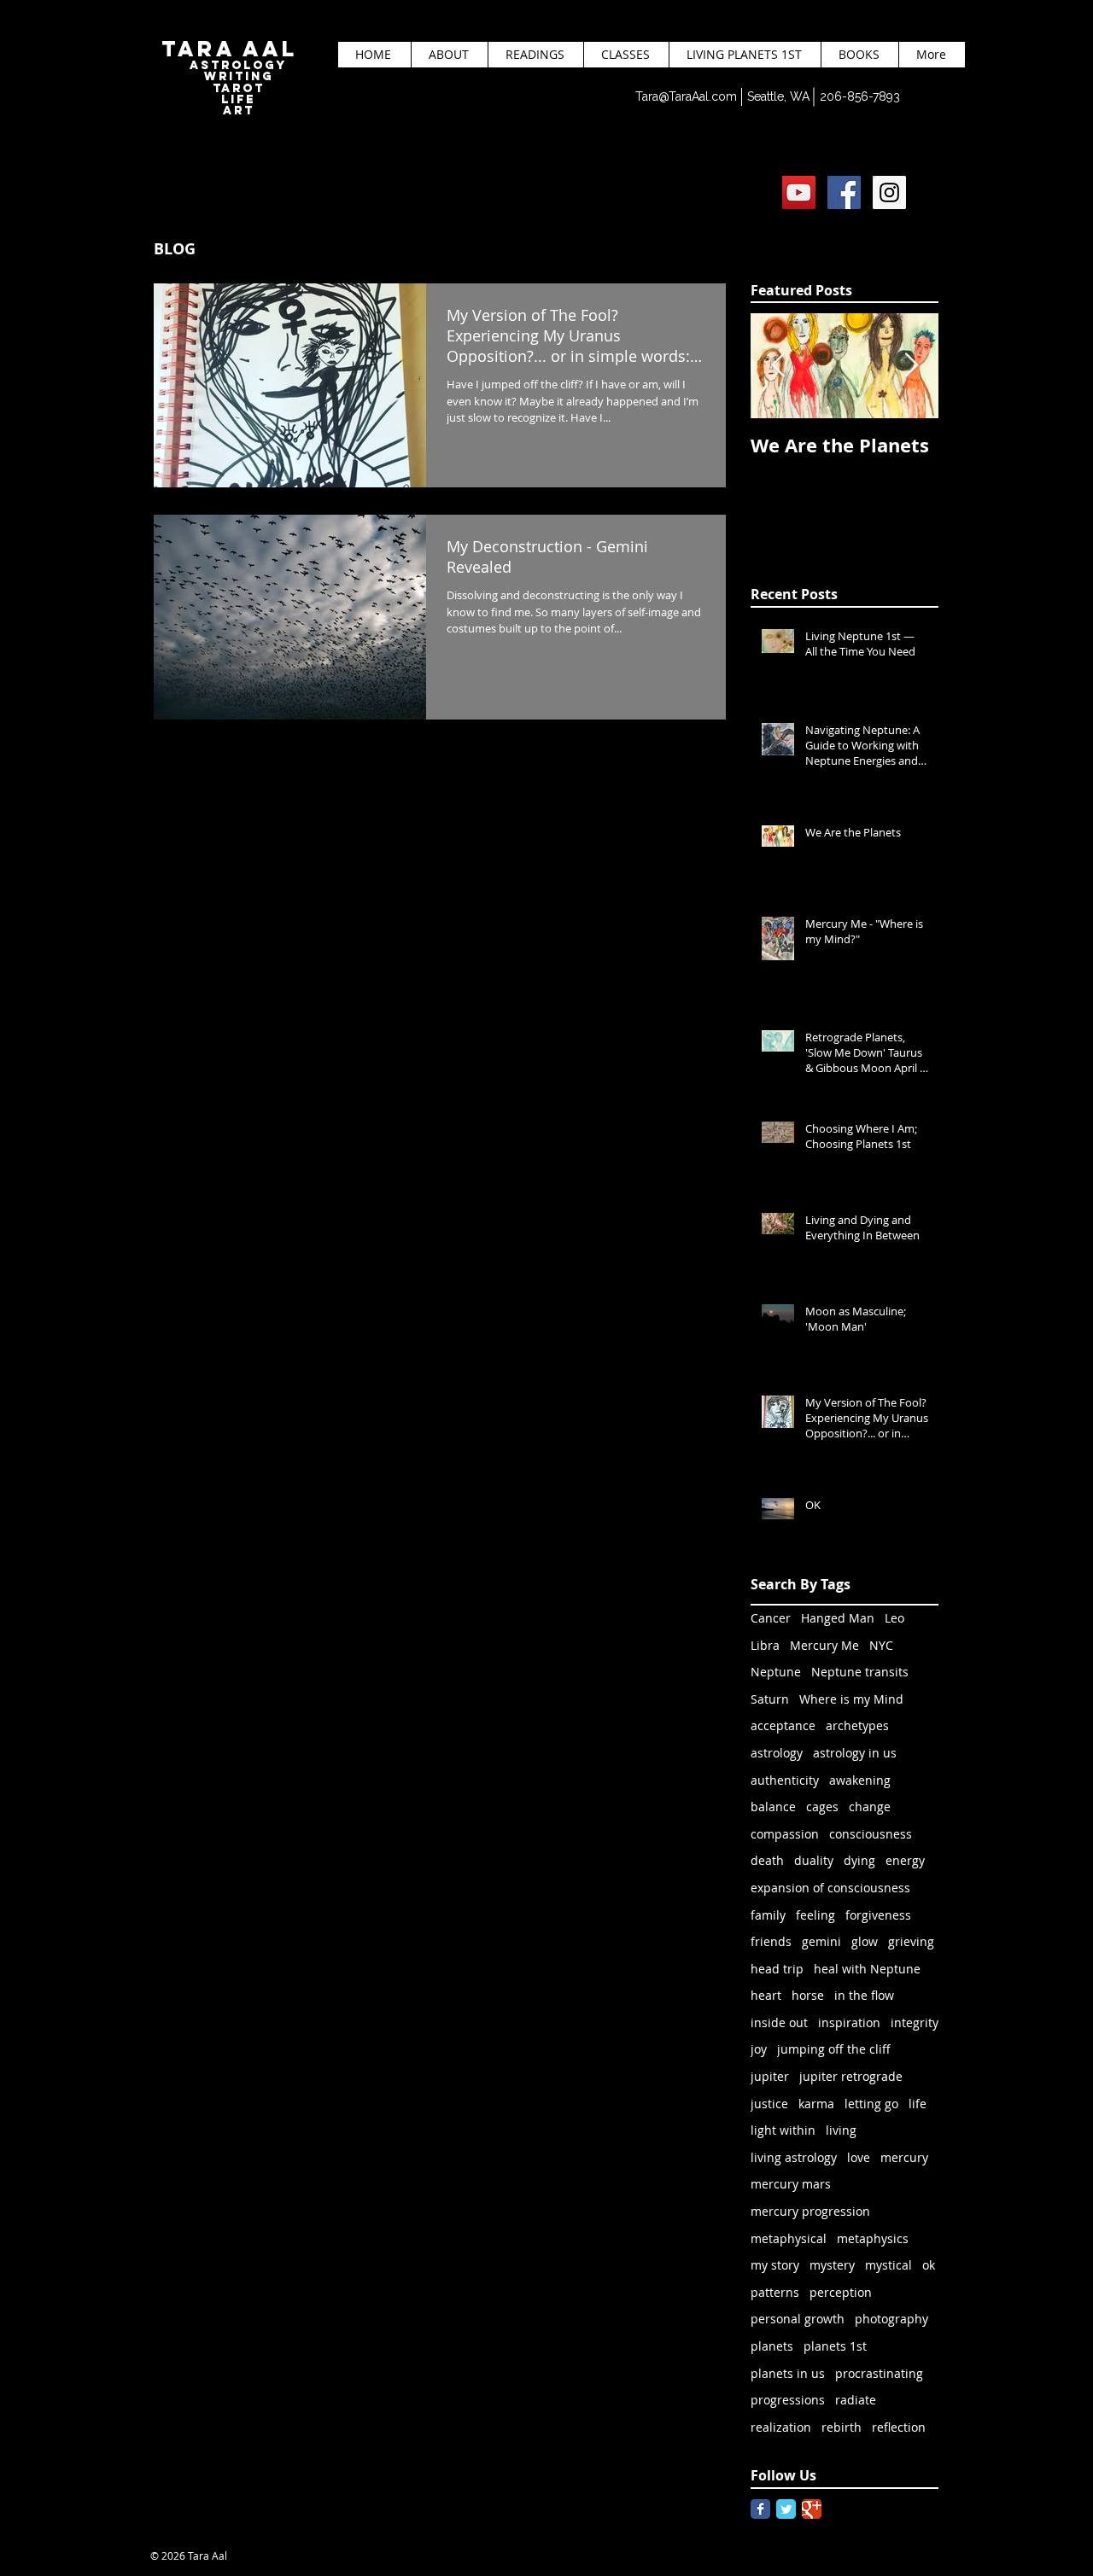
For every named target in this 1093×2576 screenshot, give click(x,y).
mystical (888, 2265)
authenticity (785, 1780)
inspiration (849, 2022)
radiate (856, 2400)
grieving (911, 1941)
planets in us (788, 2373)
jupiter (770, 2076)
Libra (765, 1645)
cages (822, 1807)
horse (808, 1995)
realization (781, 2427)
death (767, 1860)
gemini (821, 1941)
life (918, 2104)
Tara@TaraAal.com (686, 96)
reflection (899, 2427)
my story (775, 2265)
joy (759, 2049)
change (870, 1807)
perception (841, 2292)
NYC (881, 1645)
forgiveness (878, 1915)
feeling (815, 1915)
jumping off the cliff (834, 2049)
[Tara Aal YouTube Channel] (799, 192)
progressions (788, 2400)
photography (891, 2319)
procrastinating (879, 2373)
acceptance (783, 1725)
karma (816, 2104)
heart (766, 1995)
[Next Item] (911, 367)
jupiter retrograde (851, 2076)
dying (859, 1860)
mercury (904, 2157)
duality (814, 1860)
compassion (785, 1834)
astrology (777, 1753)
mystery (832, 2265)
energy (905, 1860)
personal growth (798, 2319)
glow (865, 1941)
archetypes (857, 1725)
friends (771, 1941)
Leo (894, 1618)
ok (929, 2265)
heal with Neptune (867, 1969)
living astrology (794, 2157)
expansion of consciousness (830, 1888)
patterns (775, 2292)
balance (773, 1807)
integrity (915, 2022)
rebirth (842, 2427)
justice (769, 2104)
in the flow (864, 1995)
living (841, 2130)
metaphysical (789, 2238)
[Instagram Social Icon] (889, 192)
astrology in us (855, 1753)
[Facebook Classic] (760, 2509)
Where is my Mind (851, 1699)
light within (783, 2130)
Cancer (771, 1618)
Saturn (770, 1699)
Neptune (776, 1672)
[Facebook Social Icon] (844, 192)
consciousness (871, 1834)
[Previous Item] (778, 367)
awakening (860, 1780)
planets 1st (835, 2346)
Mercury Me (824, 1645)
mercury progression (810, 2211)
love (859, 2157)
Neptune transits (860, 1672)
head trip (777, 1969)
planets (772, 2346)
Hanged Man (838, 1618)
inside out (779, 2022)
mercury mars (791, 2184)
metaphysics (873, 2238)
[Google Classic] (812, 2509)
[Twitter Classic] (786, 2509)
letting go (871, 2104)
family (768, 1915)
